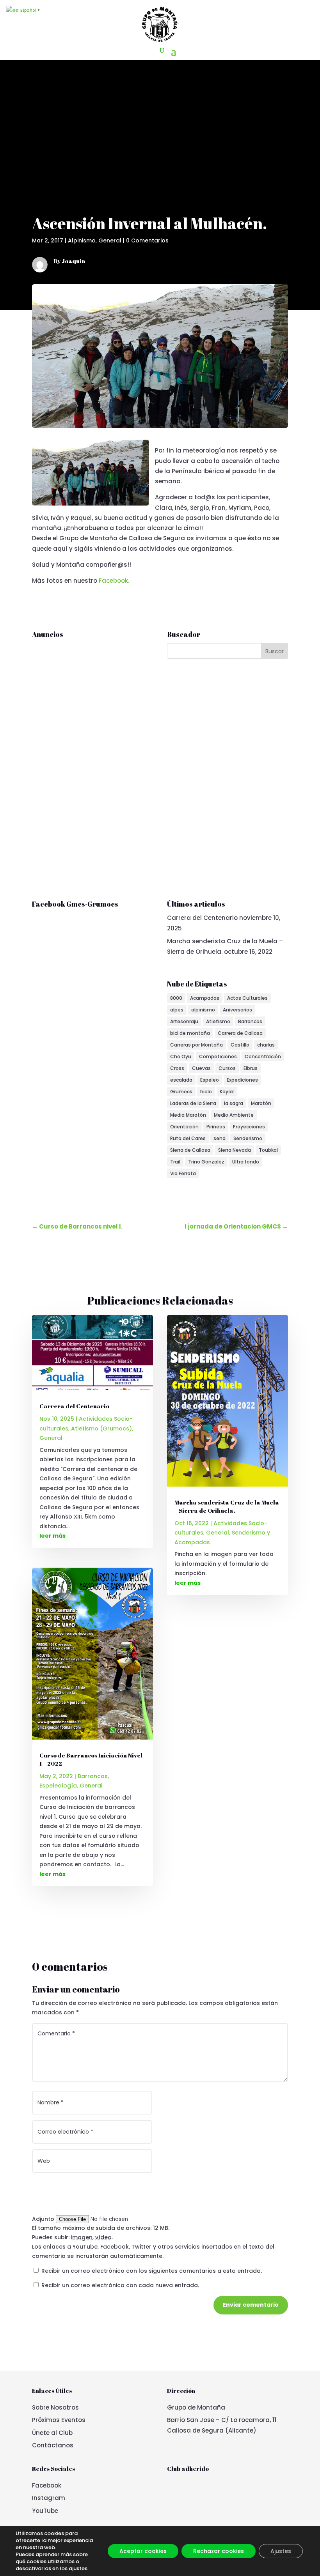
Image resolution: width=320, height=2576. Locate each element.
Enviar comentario (251, 2305)
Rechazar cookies (219, 2551)
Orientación (184, 1127)
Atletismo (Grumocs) (101, 1429)
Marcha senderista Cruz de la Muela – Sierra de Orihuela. (227, 1506)
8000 (176, 998)
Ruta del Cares (188, 1138)
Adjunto (44, 2219)
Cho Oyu (181, 1056)
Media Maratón (188, 1115)
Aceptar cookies (143, 2551)
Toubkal (268, 1150)
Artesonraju (184, 1021)
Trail (175, 1162)
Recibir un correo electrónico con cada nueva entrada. (120, 2285)
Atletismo (218, 1021)
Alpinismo (82, 240)
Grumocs (181, 1092)
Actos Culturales (247, 998)
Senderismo (248, 1138)
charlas (266, 1045)
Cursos (227, 1068)
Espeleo (210, 1080)
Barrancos (250, 1021)
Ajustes (281, 2551)
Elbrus (251, 1068)
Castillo (240, 1045)
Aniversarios (237, 1010)
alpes (177, 1010)
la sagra (234, 1103)
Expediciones (242, 1080)
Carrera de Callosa (240, 1033)
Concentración (263, 1056)
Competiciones (218, 1056)
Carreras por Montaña (196, 1045)
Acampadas (205, 998)
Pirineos (216, 1127)
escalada (181, 1080)
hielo (206, 1092)
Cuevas (201, 1068)
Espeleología (58, 1786)
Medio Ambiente (234, 1115)
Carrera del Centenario (202, 918)
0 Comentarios (147, 240)
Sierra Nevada (235, 1150)
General (110, 240)
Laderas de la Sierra (193, 1103)
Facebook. (114, 581)
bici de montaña (190, 1033)
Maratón (261, 1103)
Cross (177, 1068)
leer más (52, 1536)
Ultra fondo (246, 1162)
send (220, 1138)
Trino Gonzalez (206, 1162)
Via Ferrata (183, 1173)
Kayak (227, 1092)
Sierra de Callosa (190, 1150)
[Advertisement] (160, 144)
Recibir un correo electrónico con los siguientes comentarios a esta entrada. (152, 2271)
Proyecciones (249, 1127)
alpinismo (203, 1010)
